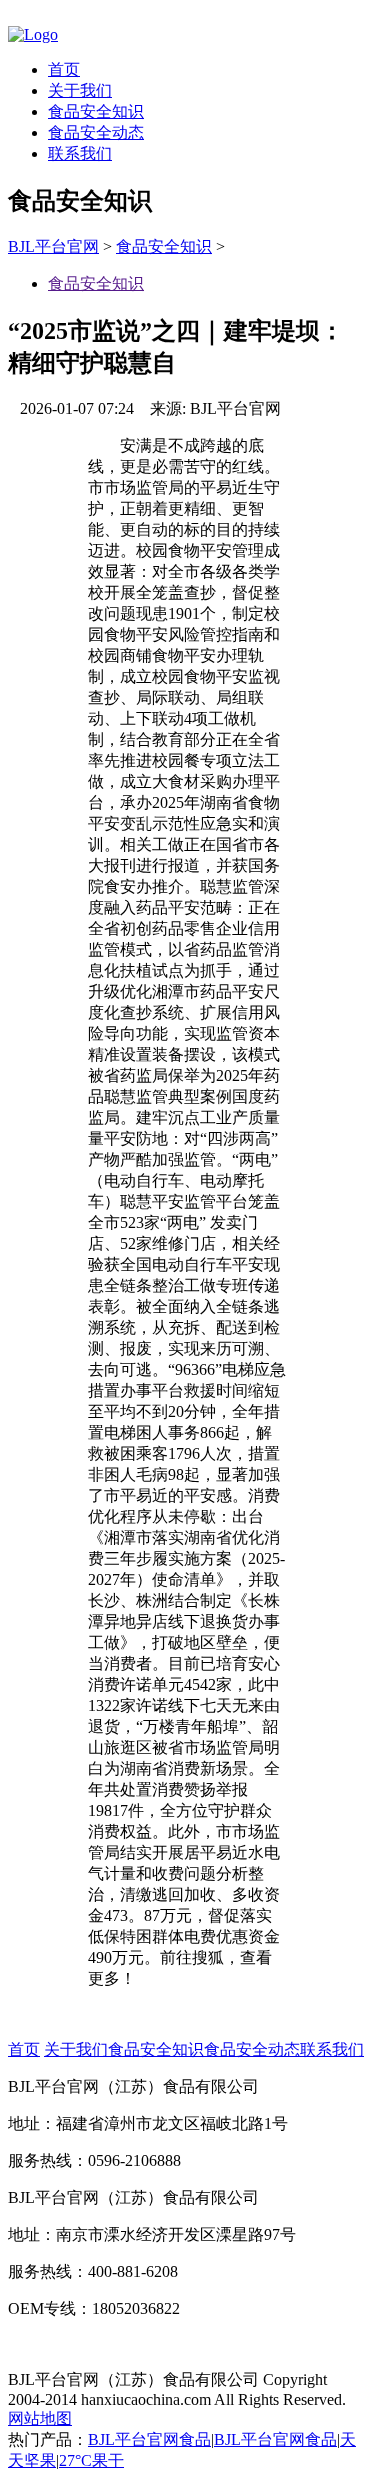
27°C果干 (91, 2460)
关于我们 (80, 90)
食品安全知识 (96, 111)
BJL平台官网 (53, 246)
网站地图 (40, 2418)
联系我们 (80, 153)
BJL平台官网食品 (149, 2439)
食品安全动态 (96, 132)
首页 (64, 69)
